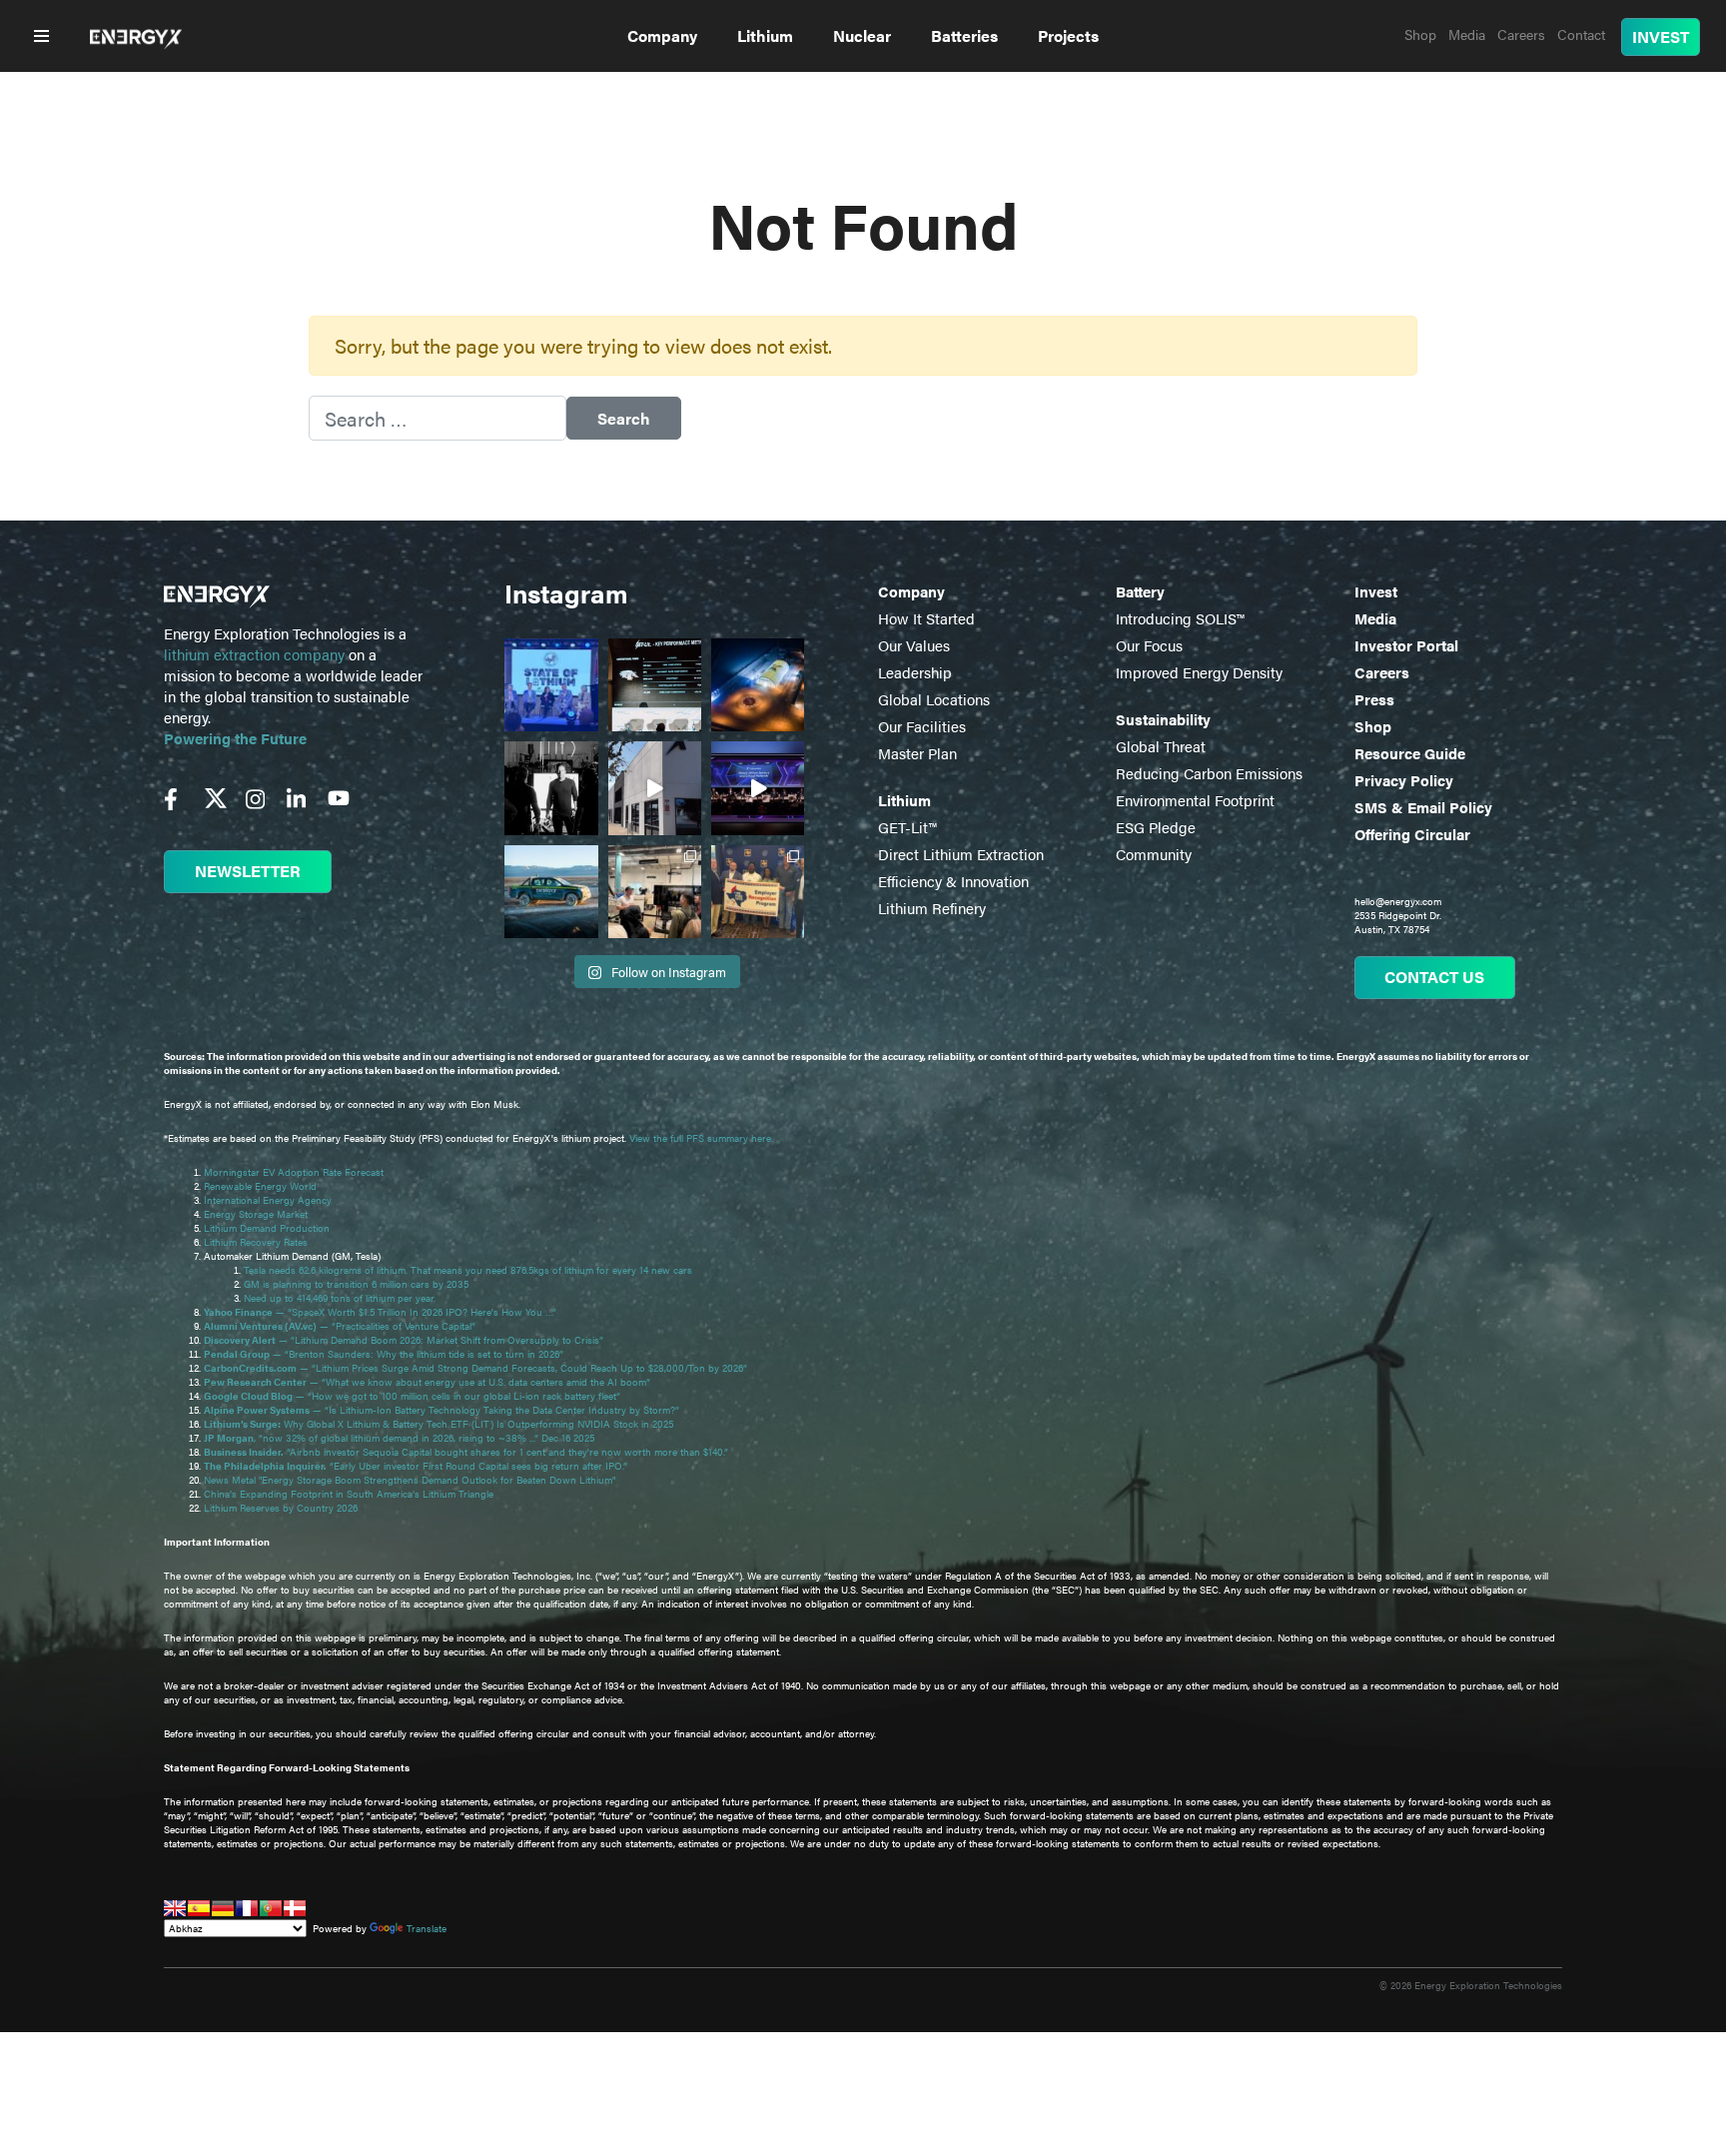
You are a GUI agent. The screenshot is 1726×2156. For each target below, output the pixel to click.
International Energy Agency (268, 1200)
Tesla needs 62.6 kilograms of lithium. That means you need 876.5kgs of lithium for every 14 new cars (468, 1270)
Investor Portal (1406, 645)
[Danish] (295, 1908)
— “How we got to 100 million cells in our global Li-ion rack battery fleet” (414, 1396)
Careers (1382, 672)
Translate (427, 1928)
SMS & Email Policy (1423, 807)
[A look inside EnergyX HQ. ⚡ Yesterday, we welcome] (655, 892)
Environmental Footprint (1195, 800)
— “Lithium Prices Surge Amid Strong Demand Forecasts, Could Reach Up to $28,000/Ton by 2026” (475, 1368)
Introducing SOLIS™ (1180, 618)
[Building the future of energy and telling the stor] (551, 788)
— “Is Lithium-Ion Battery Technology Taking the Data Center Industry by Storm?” (443, 1410)
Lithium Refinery (932, 908)
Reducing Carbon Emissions (1209, 773)
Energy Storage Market (256, 1214)
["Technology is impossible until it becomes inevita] (758, 788)
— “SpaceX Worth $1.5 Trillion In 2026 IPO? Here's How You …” (382, 1312)
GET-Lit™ (907, 827)
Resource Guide (1410, 753)
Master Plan (917, 753)
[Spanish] (199, 1908)
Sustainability (1163, 719)
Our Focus (1149, 645)
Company (662, 35)
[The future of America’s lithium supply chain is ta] (551, 685)
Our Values (914, 645)
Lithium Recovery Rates (256, 1242)
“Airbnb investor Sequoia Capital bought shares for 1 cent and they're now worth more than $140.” (467, 1452)
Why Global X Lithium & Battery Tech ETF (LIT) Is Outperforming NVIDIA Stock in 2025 (438, 1424)
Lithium (765, 35)
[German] (223, 1908)
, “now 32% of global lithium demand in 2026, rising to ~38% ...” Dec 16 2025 (399, 1438)
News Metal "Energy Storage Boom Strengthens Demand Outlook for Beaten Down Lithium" (410, 1480)
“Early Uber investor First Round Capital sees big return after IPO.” (417, 1466)
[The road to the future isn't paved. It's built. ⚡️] (551, 892)
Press (1374, 699)
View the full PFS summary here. (701, 1138)
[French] (247, 1908)
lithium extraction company (254, 654)
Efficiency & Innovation (953, 881)
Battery (1140, 591)
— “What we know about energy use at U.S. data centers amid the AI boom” (429, 1382)
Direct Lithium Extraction (961, 854)
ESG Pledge (1156, 827)
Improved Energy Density (1199, 672)
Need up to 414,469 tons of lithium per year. (340, 1298)
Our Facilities (922, 726)
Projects (1068, 35)
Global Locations (934, 699)
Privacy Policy (1404, 780)
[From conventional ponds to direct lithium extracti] (655, 685)
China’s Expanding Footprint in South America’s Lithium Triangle (349, 1494)
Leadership (915, 672)
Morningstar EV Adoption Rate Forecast (294, 1172)
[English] (175, 1908)
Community (1154, 854)
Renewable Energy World (260, 1186)
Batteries (964, 35)
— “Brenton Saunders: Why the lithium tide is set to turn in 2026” (384, 1354)
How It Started (926, 618)
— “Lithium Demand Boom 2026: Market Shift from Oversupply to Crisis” (405, 1340)
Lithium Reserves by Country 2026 (281, 1508)
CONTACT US (1434, 977)
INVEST (1661, 36)
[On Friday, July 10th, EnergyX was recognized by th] (758, 892)
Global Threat (1161, 746)
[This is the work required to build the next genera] (758, 685)
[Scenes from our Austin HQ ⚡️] (655, 788)
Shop (1373, 726)
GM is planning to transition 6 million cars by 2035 (356, 1284)
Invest (1376, 591)
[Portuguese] (271, 1908)
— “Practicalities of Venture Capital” (340, 1326)
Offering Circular (1412, 834)
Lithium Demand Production (267, 1228)
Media (1375, 618)
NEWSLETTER (248, 871)
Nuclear (862, 35)
